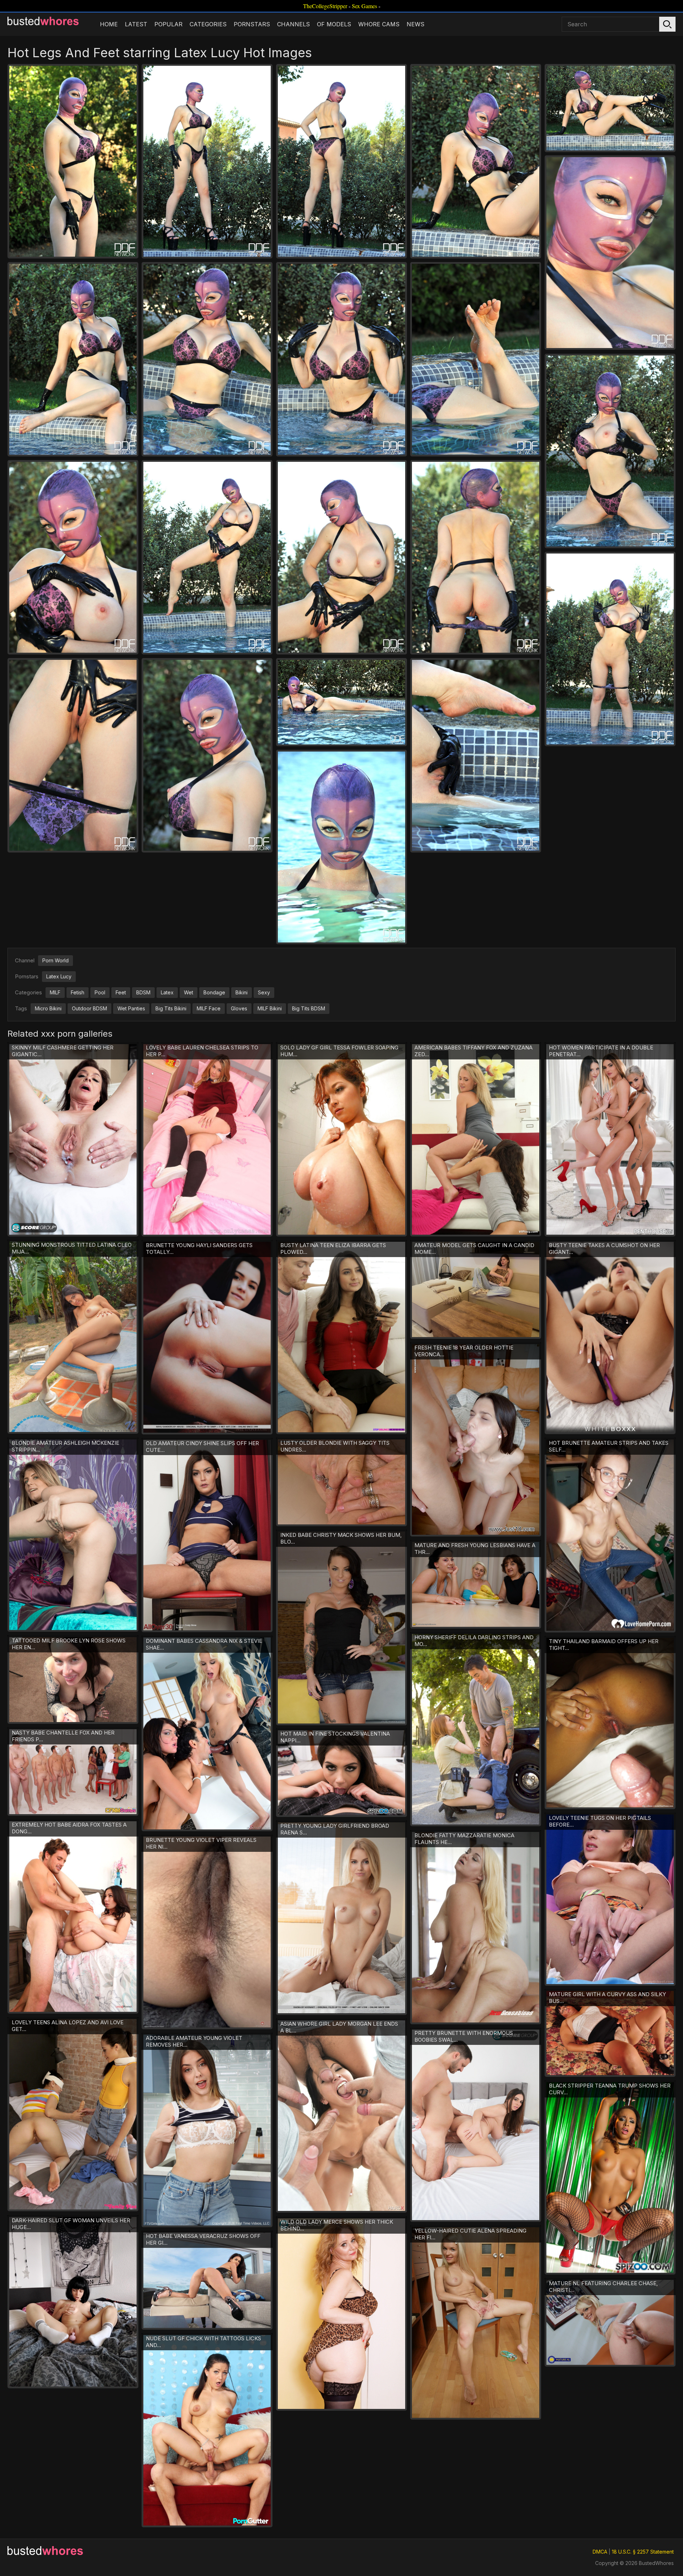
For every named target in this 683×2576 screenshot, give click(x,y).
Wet (189, 992)
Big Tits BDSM (309, 1008)
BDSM (143, 992)
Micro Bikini (48, 1008)
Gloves (239, 1008)
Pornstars (252, 24)
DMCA (600, 2552)
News (415, 24)
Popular (168, 24)
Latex (167, 992)
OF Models (334, 24)
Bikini (242, 992)
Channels (293, 24)
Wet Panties (131, 1008)
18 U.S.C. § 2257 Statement (643, 2552)
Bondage (214, 992)
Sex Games (364, 6)
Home (109, 24)
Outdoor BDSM (89, 1008)
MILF (55, 992)
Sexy (264, 992)
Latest (136, 24)
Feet (121, 992)
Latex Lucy (59, 976)
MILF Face (209, 1008)
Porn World (55, 960)
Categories (208, 24)
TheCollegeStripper (325, 6)
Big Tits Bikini (171, 1008)
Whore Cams (379, 24)
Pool (100, 992)
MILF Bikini (270, 1008)
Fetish (78, 992)
